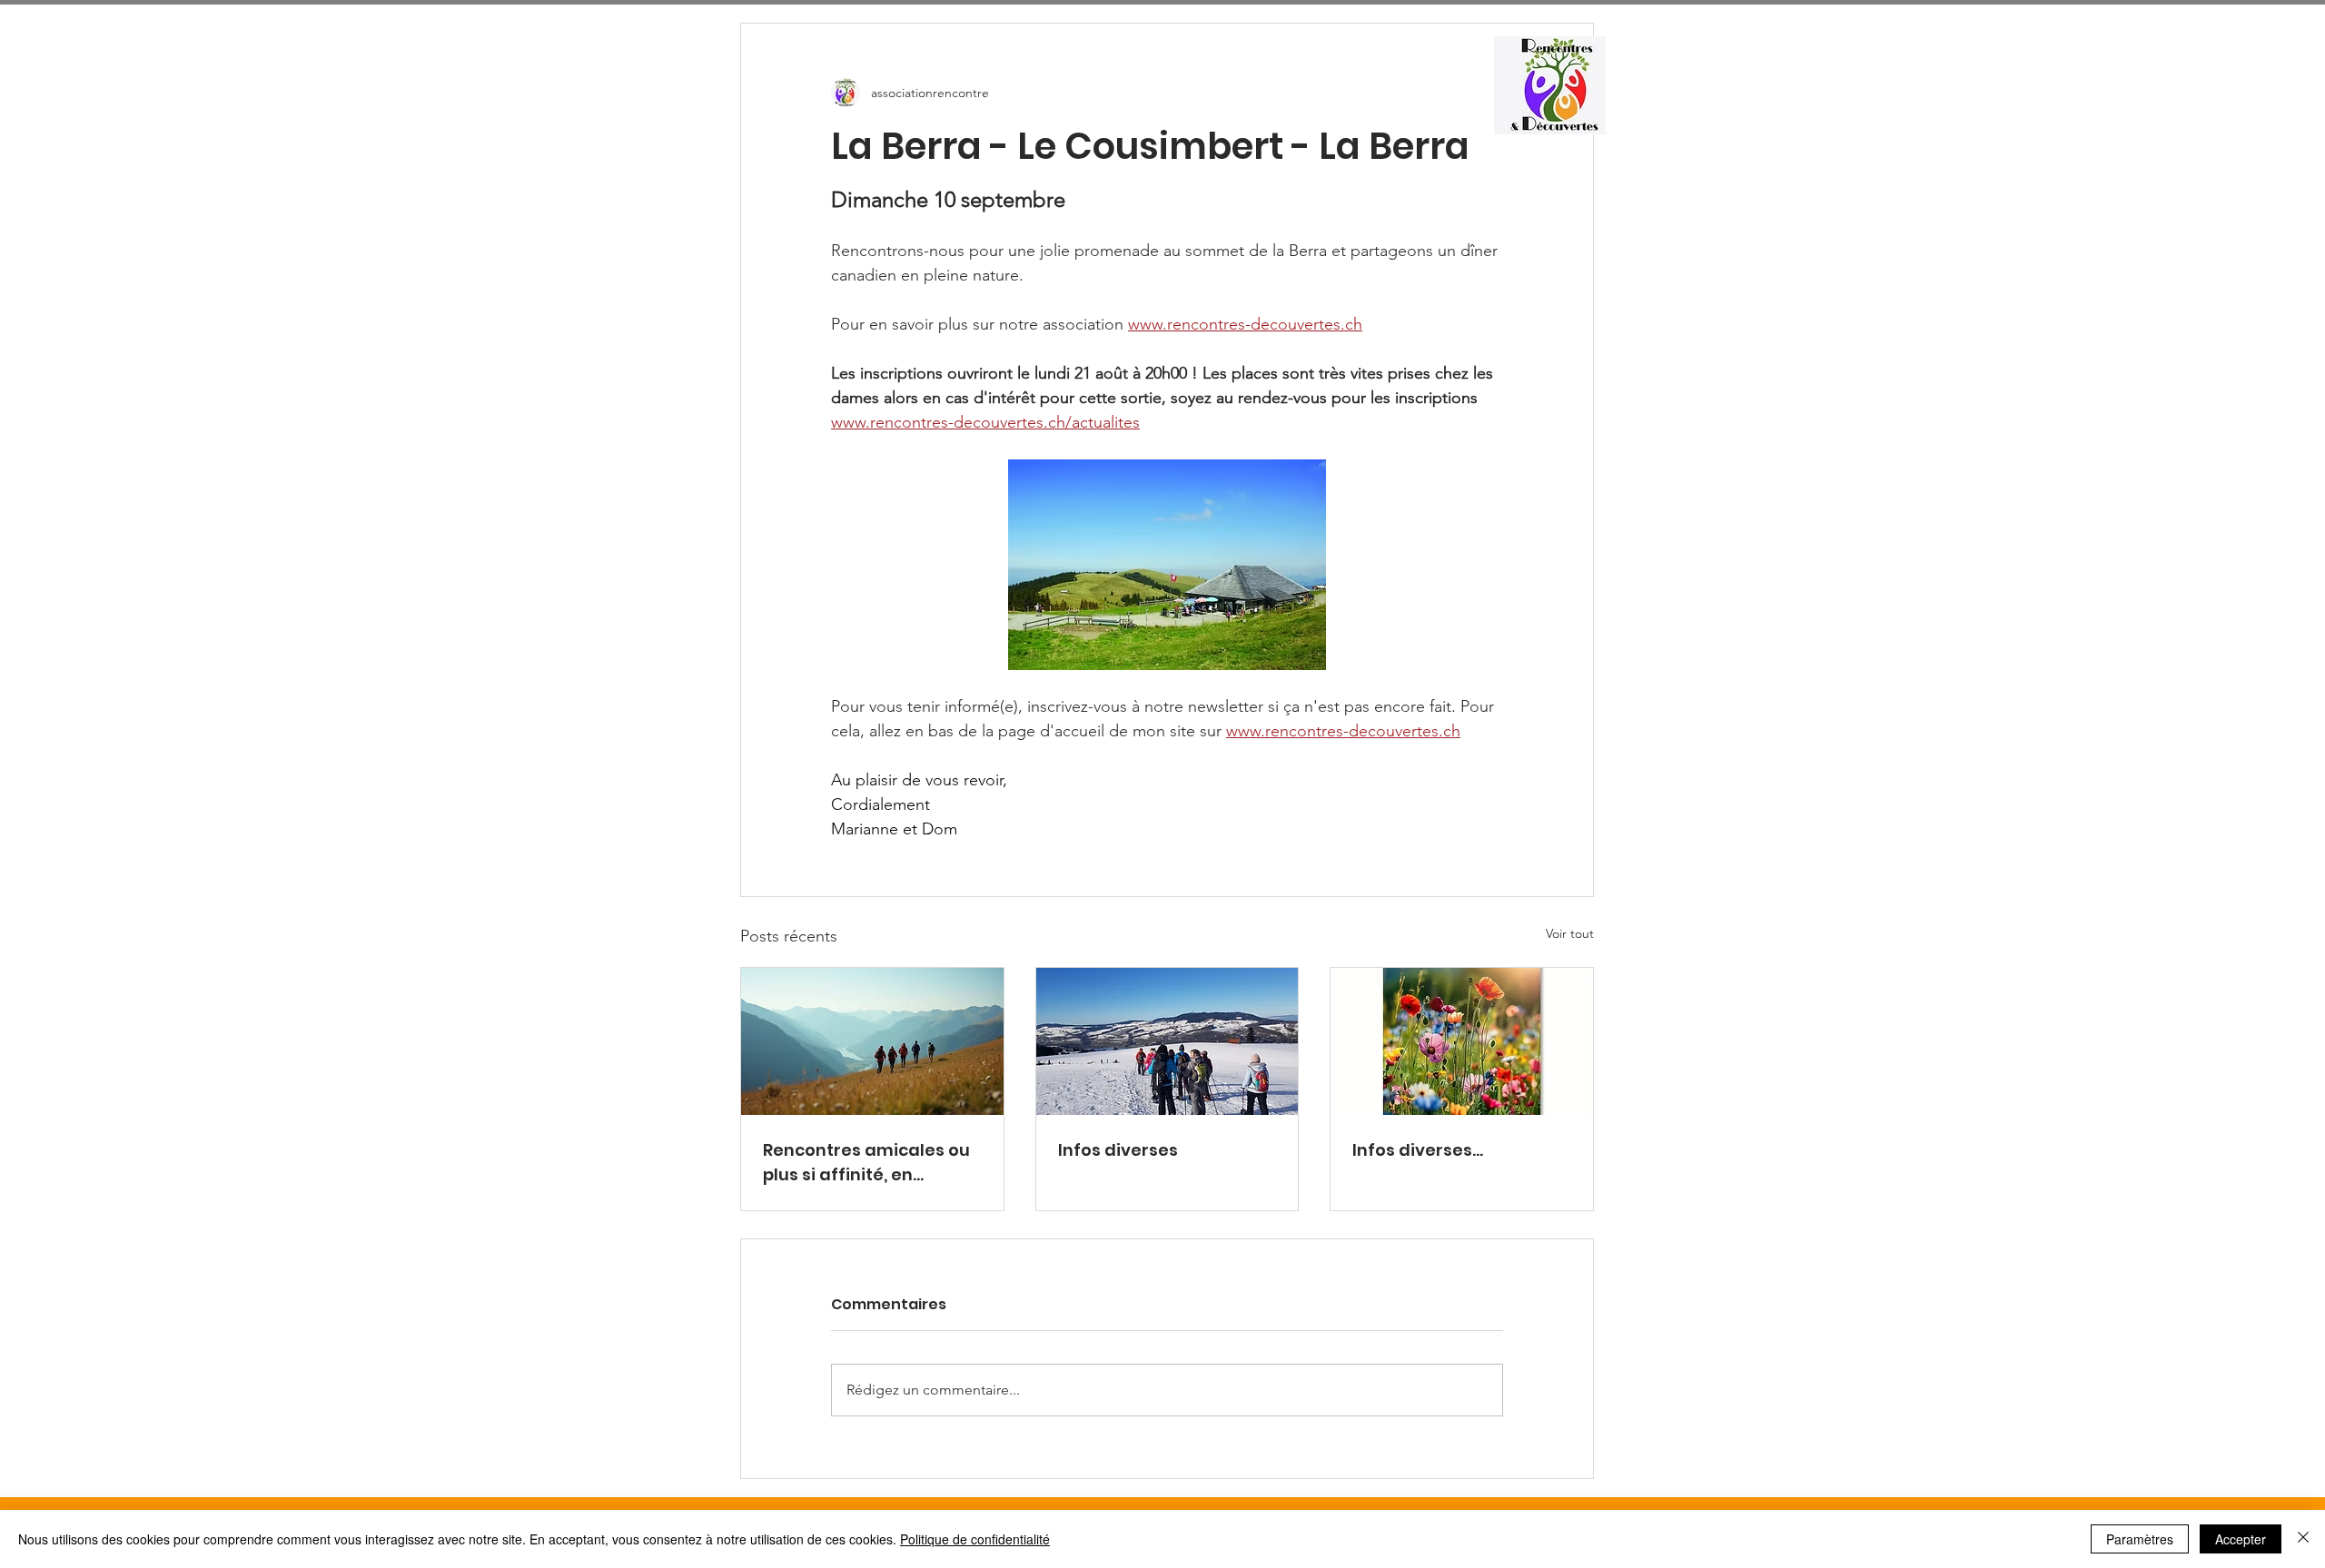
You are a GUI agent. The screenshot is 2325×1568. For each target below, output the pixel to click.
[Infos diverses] (1167, 1041)
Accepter (2241, 1539)
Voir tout (1570, 933)
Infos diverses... (1418, 1150)
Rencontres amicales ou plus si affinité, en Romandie (866, 1163)
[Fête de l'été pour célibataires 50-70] (1462, 1041)
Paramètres (2140, 1539)
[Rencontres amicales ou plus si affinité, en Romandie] (872, 1041)
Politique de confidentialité (975, 1539)
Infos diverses (1118, 1150)
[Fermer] (2303, 1539)
